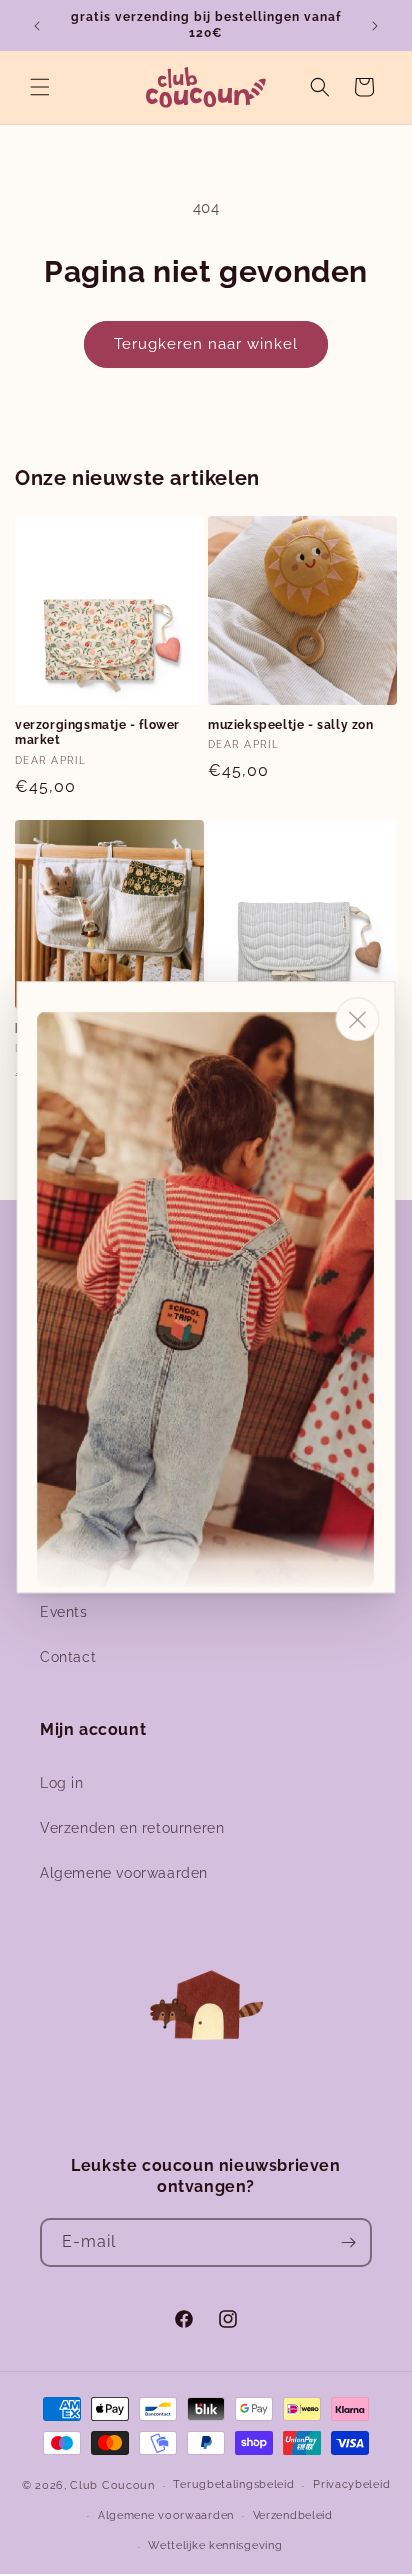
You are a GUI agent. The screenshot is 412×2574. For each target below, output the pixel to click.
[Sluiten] (358, 1019)
